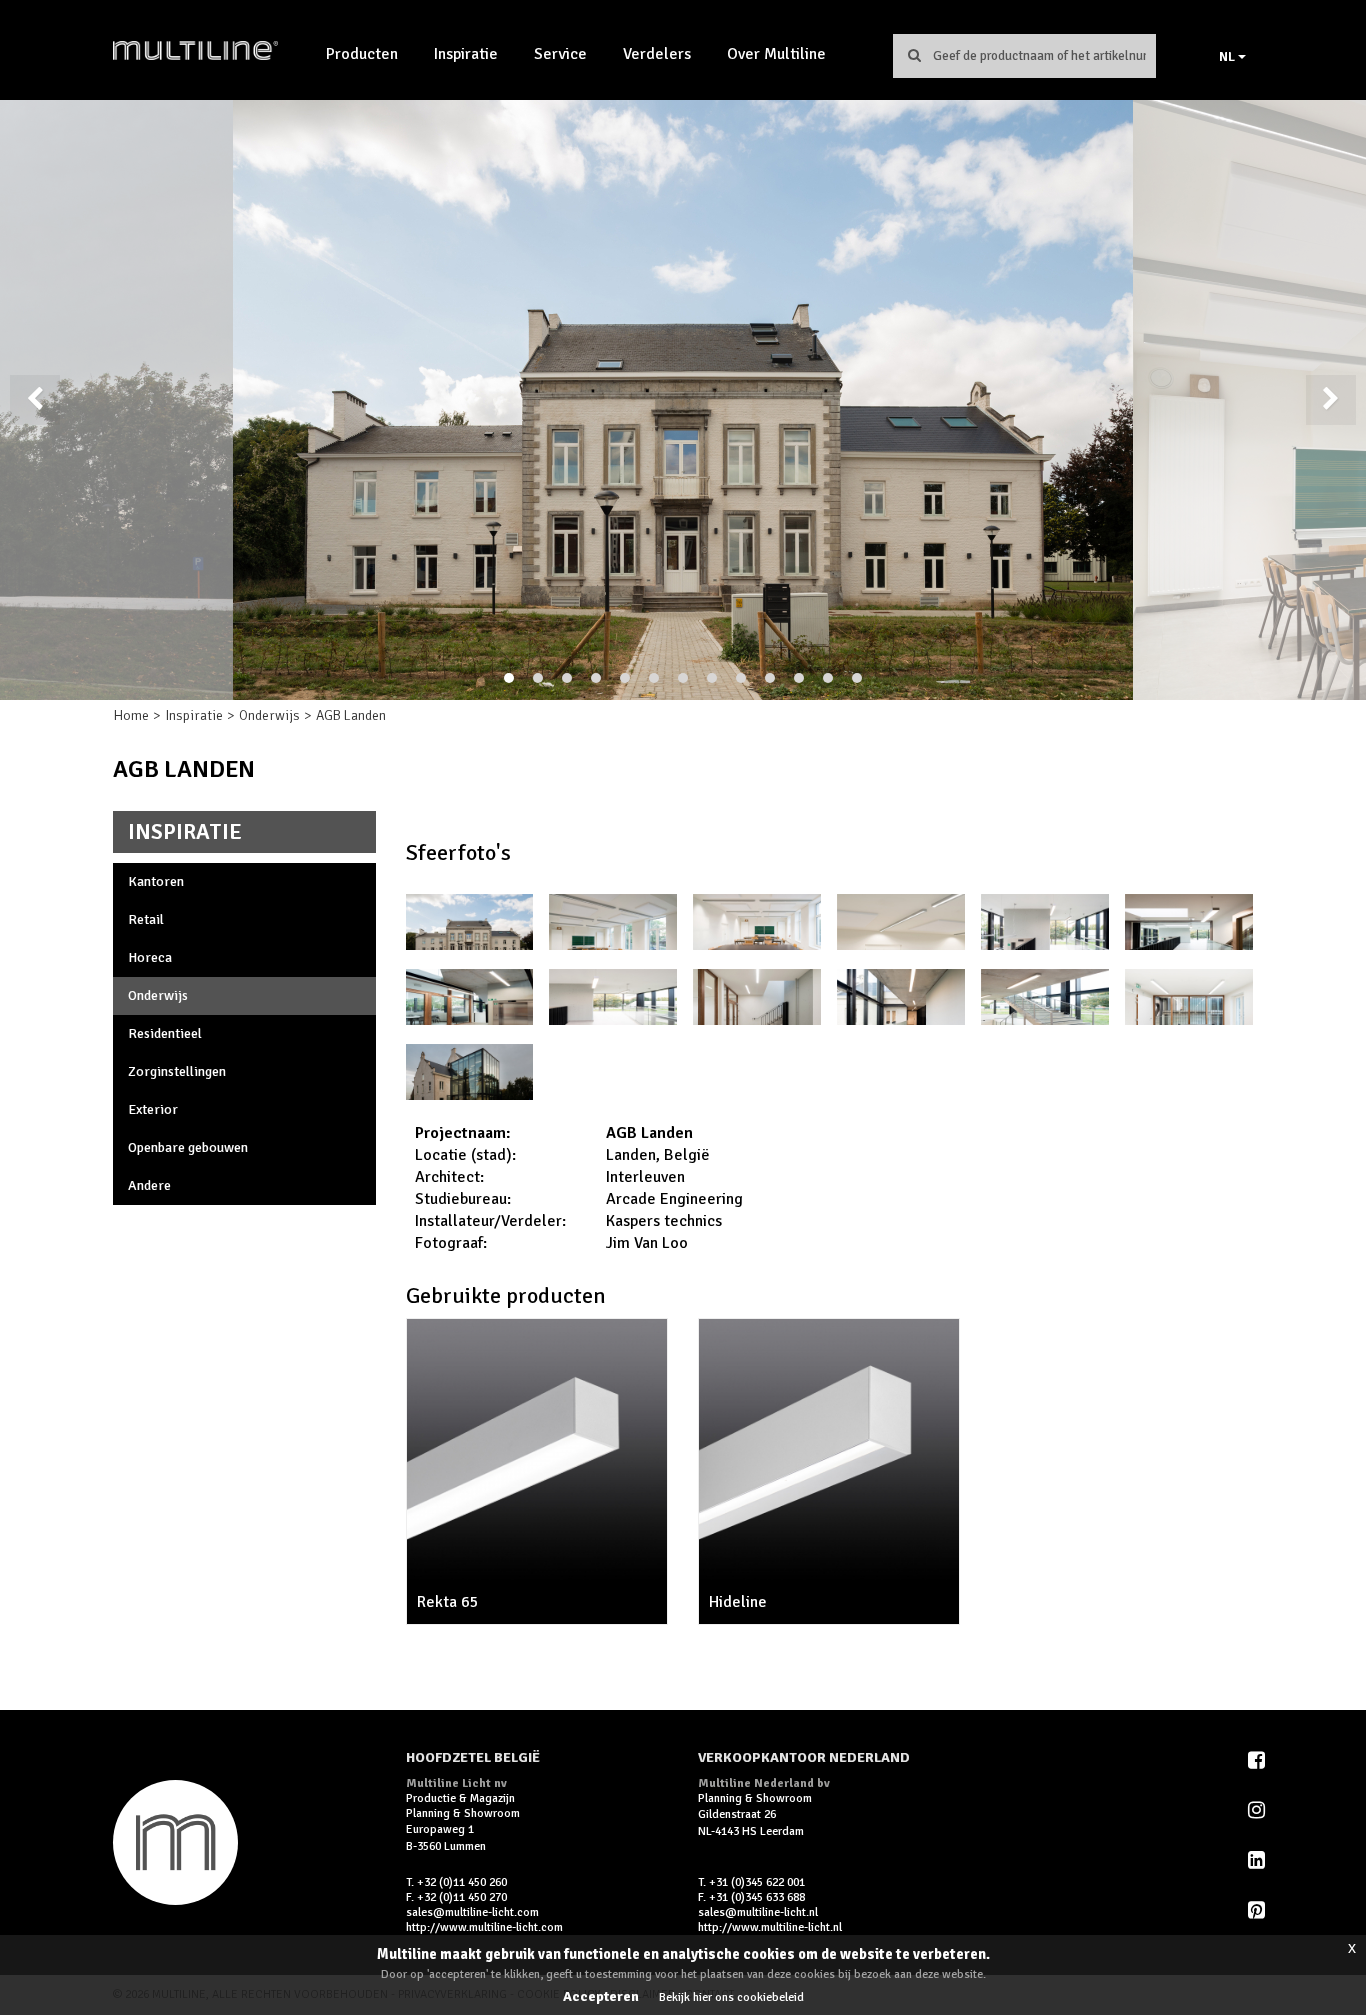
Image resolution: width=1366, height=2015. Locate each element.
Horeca (150, 957)
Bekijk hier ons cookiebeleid (731, 1997)
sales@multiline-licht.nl (758, 1912)
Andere (149, 1185)
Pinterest (1258, 1910)
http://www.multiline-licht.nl (770, 1927)
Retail (146, 919)
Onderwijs (269, 715)
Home (131, 715)
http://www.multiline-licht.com (484, 1927)
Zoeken (914, 55)
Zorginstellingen (177, 1071)
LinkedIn (1258, 1860)
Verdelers (657, 54)
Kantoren (156, 881)
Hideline (738, 1602)
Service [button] (560, 54)
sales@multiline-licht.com (472, 1912)
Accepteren (601, 1996)
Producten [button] (362, 54)
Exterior (153, 1109)
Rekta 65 (448, 1602)
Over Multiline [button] (776, 54)
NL (1228, 56)
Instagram (1258, 1810)
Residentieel (165, 1033)
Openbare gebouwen (188, 1147)
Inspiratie (466, 54)
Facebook (1258, 1760)
